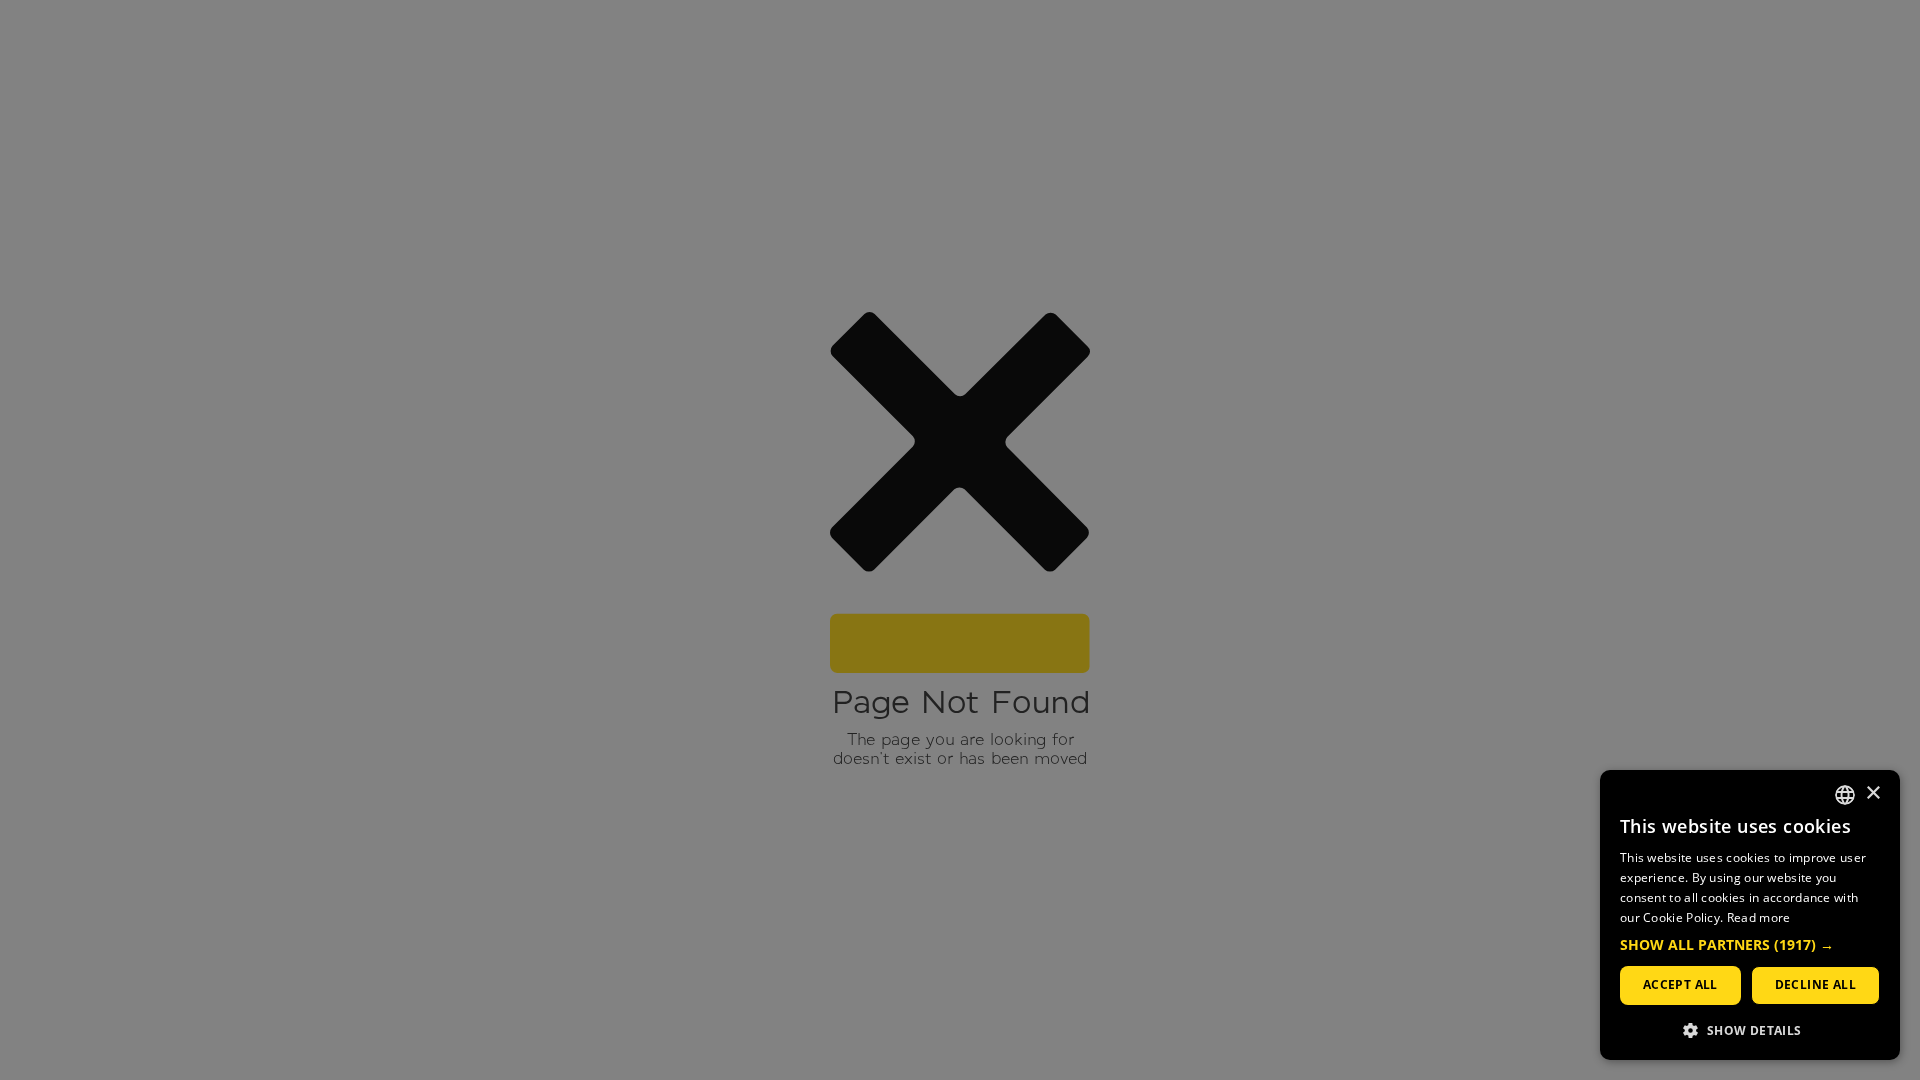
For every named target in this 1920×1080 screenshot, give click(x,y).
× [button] (1872, 793)
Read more (1759, 917)
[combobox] (1845, 795)
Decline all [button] (1815, 984)
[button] (1750, 945)
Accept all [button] (1680, 984)
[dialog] (1750, 915)
